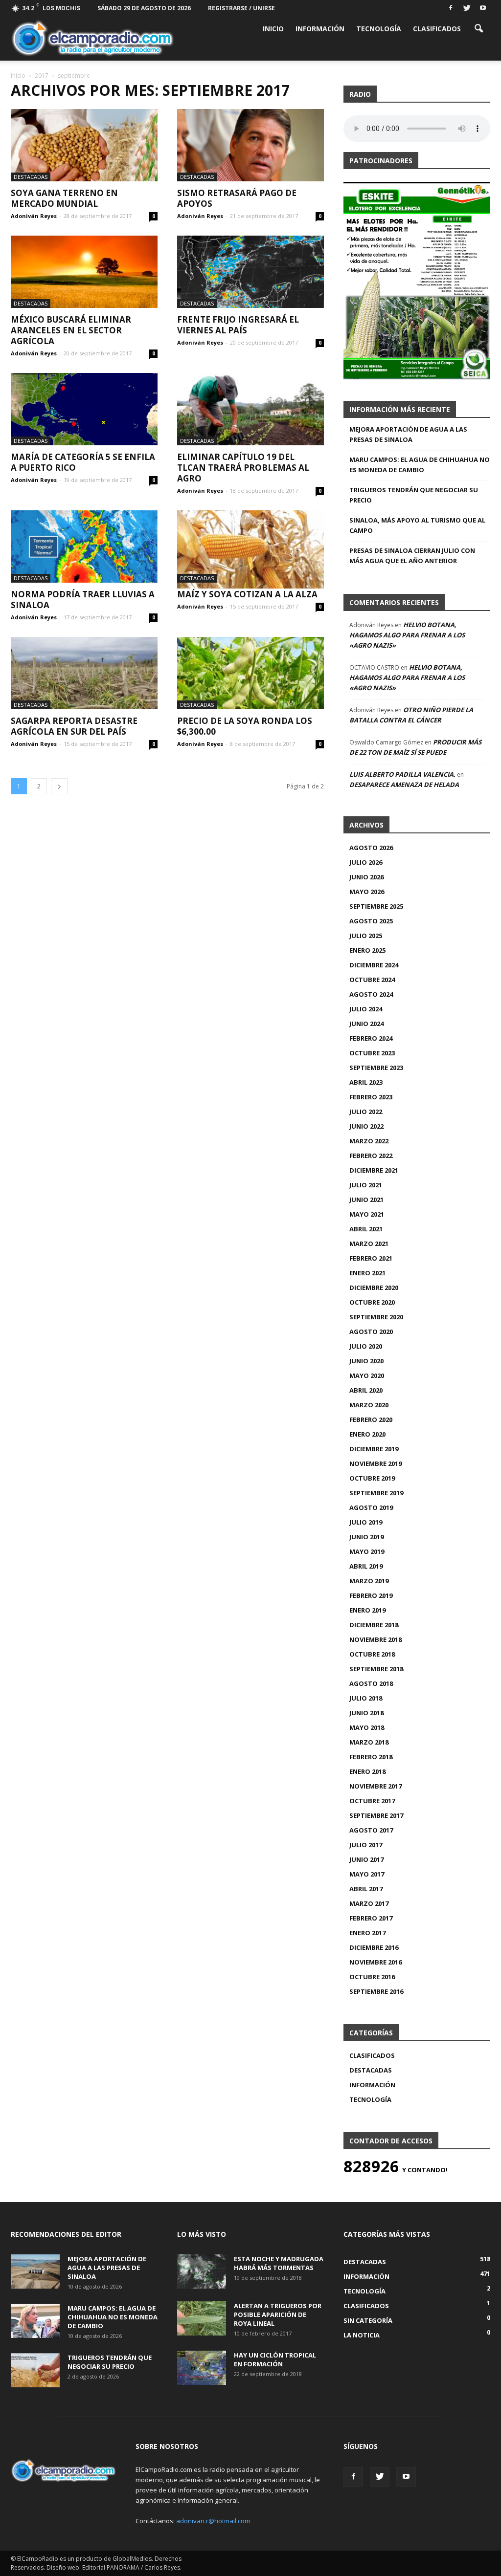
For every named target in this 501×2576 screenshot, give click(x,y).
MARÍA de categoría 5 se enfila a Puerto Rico (83, 462)
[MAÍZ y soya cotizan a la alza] (250, 549)
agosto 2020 (371, 1332)
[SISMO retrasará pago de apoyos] (250, 145)
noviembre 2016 (376, 1962)
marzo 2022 (369, 1141)
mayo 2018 (367, 1727)
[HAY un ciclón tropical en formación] (202, 2368)
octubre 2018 (372, 1654)
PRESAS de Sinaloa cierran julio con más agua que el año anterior (412, 556)
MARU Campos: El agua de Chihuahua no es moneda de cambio (420, 465)
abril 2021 (366, 1229)
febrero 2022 (371, 1156)
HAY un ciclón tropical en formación (275, 2359)
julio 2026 (366, 862)
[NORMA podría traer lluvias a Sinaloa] (84, 546)
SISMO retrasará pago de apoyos (237, 198)
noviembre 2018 (376, 1639)
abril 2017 (366, 1889)
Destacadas (31, 177)
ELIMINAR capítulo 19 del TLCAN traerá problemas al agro (243, 468)
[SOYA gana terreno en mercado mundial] (84, 145)
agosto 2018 (371, 1683)
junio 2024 (366, 1024)
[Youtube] (483, 7)
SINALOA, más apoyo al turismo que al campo (417, 525)
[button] (478, 28)
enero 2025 (367, 950)
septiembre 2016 (376, 1991)
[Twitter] (467, 7)
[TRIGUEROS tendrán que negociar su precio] (35, 2370)
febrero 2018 (371, 1757)
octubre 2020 (372, 1302)
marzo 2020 (369, 1405)
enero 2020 (367, 1434)
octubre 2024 (372, 980)
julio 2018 (366, 1698)
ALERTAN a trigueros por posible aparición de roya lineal (278, 2314)
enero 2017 (367, 1933)
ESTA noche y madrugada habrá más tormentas (279, 2263)
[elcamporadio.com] (92, 38)
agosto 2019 (371, 1507)
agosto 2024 (371, 994)
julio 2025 (366, 936)
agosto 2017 (371, 1830)
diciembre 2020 (374, 1288)
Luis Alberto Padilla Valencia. (402, 774)
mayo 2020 (367, 1375)
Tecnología (379, 29)
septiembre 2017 (376, 1815)
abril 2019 (366, 1566)
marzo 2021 (369, 1244)
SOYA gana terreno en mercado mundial (64, 198)
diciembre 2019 (374, 1449)
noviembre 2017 (376, 1786)
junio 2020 (366, 1361)
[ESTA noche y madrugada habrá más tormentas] (202, 2271)
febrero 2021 (371, 1258)
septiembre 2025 (376, 906)
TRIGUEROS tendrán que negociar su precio (414, 495)
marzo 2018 (369, 1742)
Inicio (273, 29)
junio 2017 (366, 1859)
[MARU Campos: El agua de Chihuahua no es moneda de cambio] (35, 2321)
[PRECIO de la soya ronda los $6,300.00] (250, 673)
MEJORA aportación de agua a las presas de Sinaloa (408, 434)
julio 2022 (366, 1112)
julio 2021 (366, 1185)
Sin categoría (368, 2320)
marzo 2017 (369, 1903)
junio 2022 (366, 1126)
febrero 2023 (371, 1097)
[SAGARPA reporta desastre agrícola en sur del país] (84, 673)
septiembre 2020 (376, 1317)
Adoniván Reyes (34, 216)
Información (320, 29)
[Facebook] (451, 7)
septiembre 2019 (376, 1493)
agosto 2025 (371, 921)
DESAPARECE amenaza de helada (404, 785)
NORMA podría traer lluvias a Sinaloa (83, 600)
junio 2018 (366, 1713)
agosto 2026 (371, 848)
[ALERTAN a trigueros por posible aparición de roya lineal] (202, 2318)
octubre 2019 (372, 1478)
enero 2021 (367, 1273)
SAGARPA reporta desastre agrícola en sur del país (74, 726)
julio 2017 (366, 1845)
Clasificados (437, 29)
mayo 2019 (367, 1551)
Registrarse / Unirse (241, 8)
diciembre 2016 (374, 1947)
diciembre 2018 (374, 1625)
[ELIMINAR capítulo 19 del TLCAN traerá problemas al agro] (250, 409)
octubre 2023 (372, 1053)
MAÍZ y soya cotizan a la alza (247, 594)
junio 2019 (366, 1537)
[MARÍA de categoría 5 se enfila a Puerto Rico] (84, 409)
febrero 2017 (371, 1918)
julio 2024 (366, 1009)
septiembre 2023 (376, 1068)
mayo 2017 (367, 1874)
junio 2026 (366, 877)
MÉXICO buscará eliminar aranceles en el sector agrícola (71, 330)
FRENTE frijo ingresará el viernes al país (238, 325)
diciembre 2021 (374, 1170)
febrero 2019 (371, 1595)
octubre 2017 (372, 1801)
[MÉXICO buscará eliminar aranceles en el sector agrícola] (84, 272)
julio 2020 (366, 1346)
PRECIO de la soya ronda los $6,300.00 (245, 726)
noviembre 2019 (376, 1463)
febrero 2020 (371, 1419)
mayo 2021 (367, 1214)
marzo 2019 (369, 1581)
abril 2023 (366, 1082)
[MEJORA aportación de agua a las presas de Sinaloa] (35, 2271)
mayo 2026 (367, 892)
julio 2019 (366, 1522)
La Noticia (362, 2335)
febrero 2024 (371, 1038)
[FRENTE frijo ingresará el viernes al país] (250, 272)
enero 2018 (367, 1771)
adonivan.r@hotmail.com (213, 2521)
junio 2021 (366, 1200)
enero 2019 (367, 1610)
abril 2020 (366, 1390)
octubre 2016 (372, 1977)
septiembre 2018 (376, 1669)
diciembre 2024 (374, 965)
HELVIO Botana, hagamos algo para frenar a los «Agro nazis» (407, 635)
